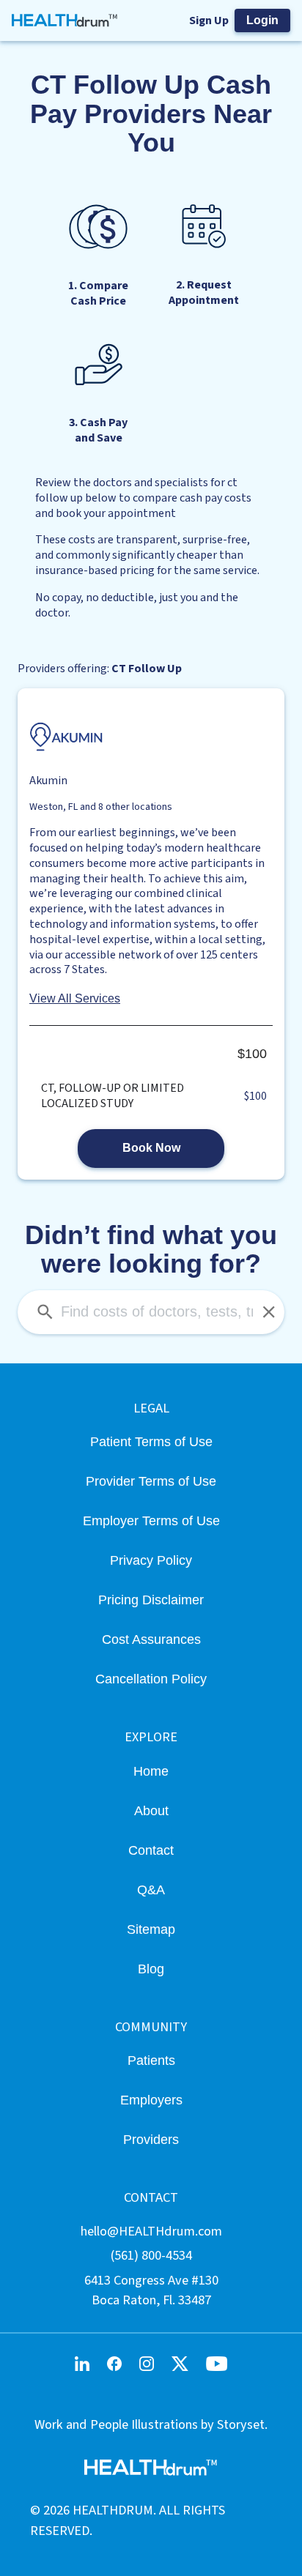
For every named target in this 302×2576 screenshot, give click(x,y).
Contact (151, 1850)
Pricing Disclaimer (151, 1600)
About (151, 1810)
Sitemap (151, 1929)
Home (151, 1771)
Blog (151, 1969)
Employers (151, 2100)
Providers (151, 2139)
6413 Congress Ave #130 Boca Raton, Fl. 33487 (151, 2290)
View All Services (75, 998)
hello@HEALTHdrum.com (151, 2231)
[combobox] (151, 1312)
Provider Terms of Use (151, 1481)
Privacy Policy (151, 1560)
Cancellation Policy (151, 1679)
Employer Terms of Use (151, 1520)
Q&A (151, 1890)
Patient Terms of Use (151, 1441)
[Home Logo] (65, 21)
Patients (151, 2060)
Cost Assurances (151, 1639)
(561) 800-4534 (151, 2255)
